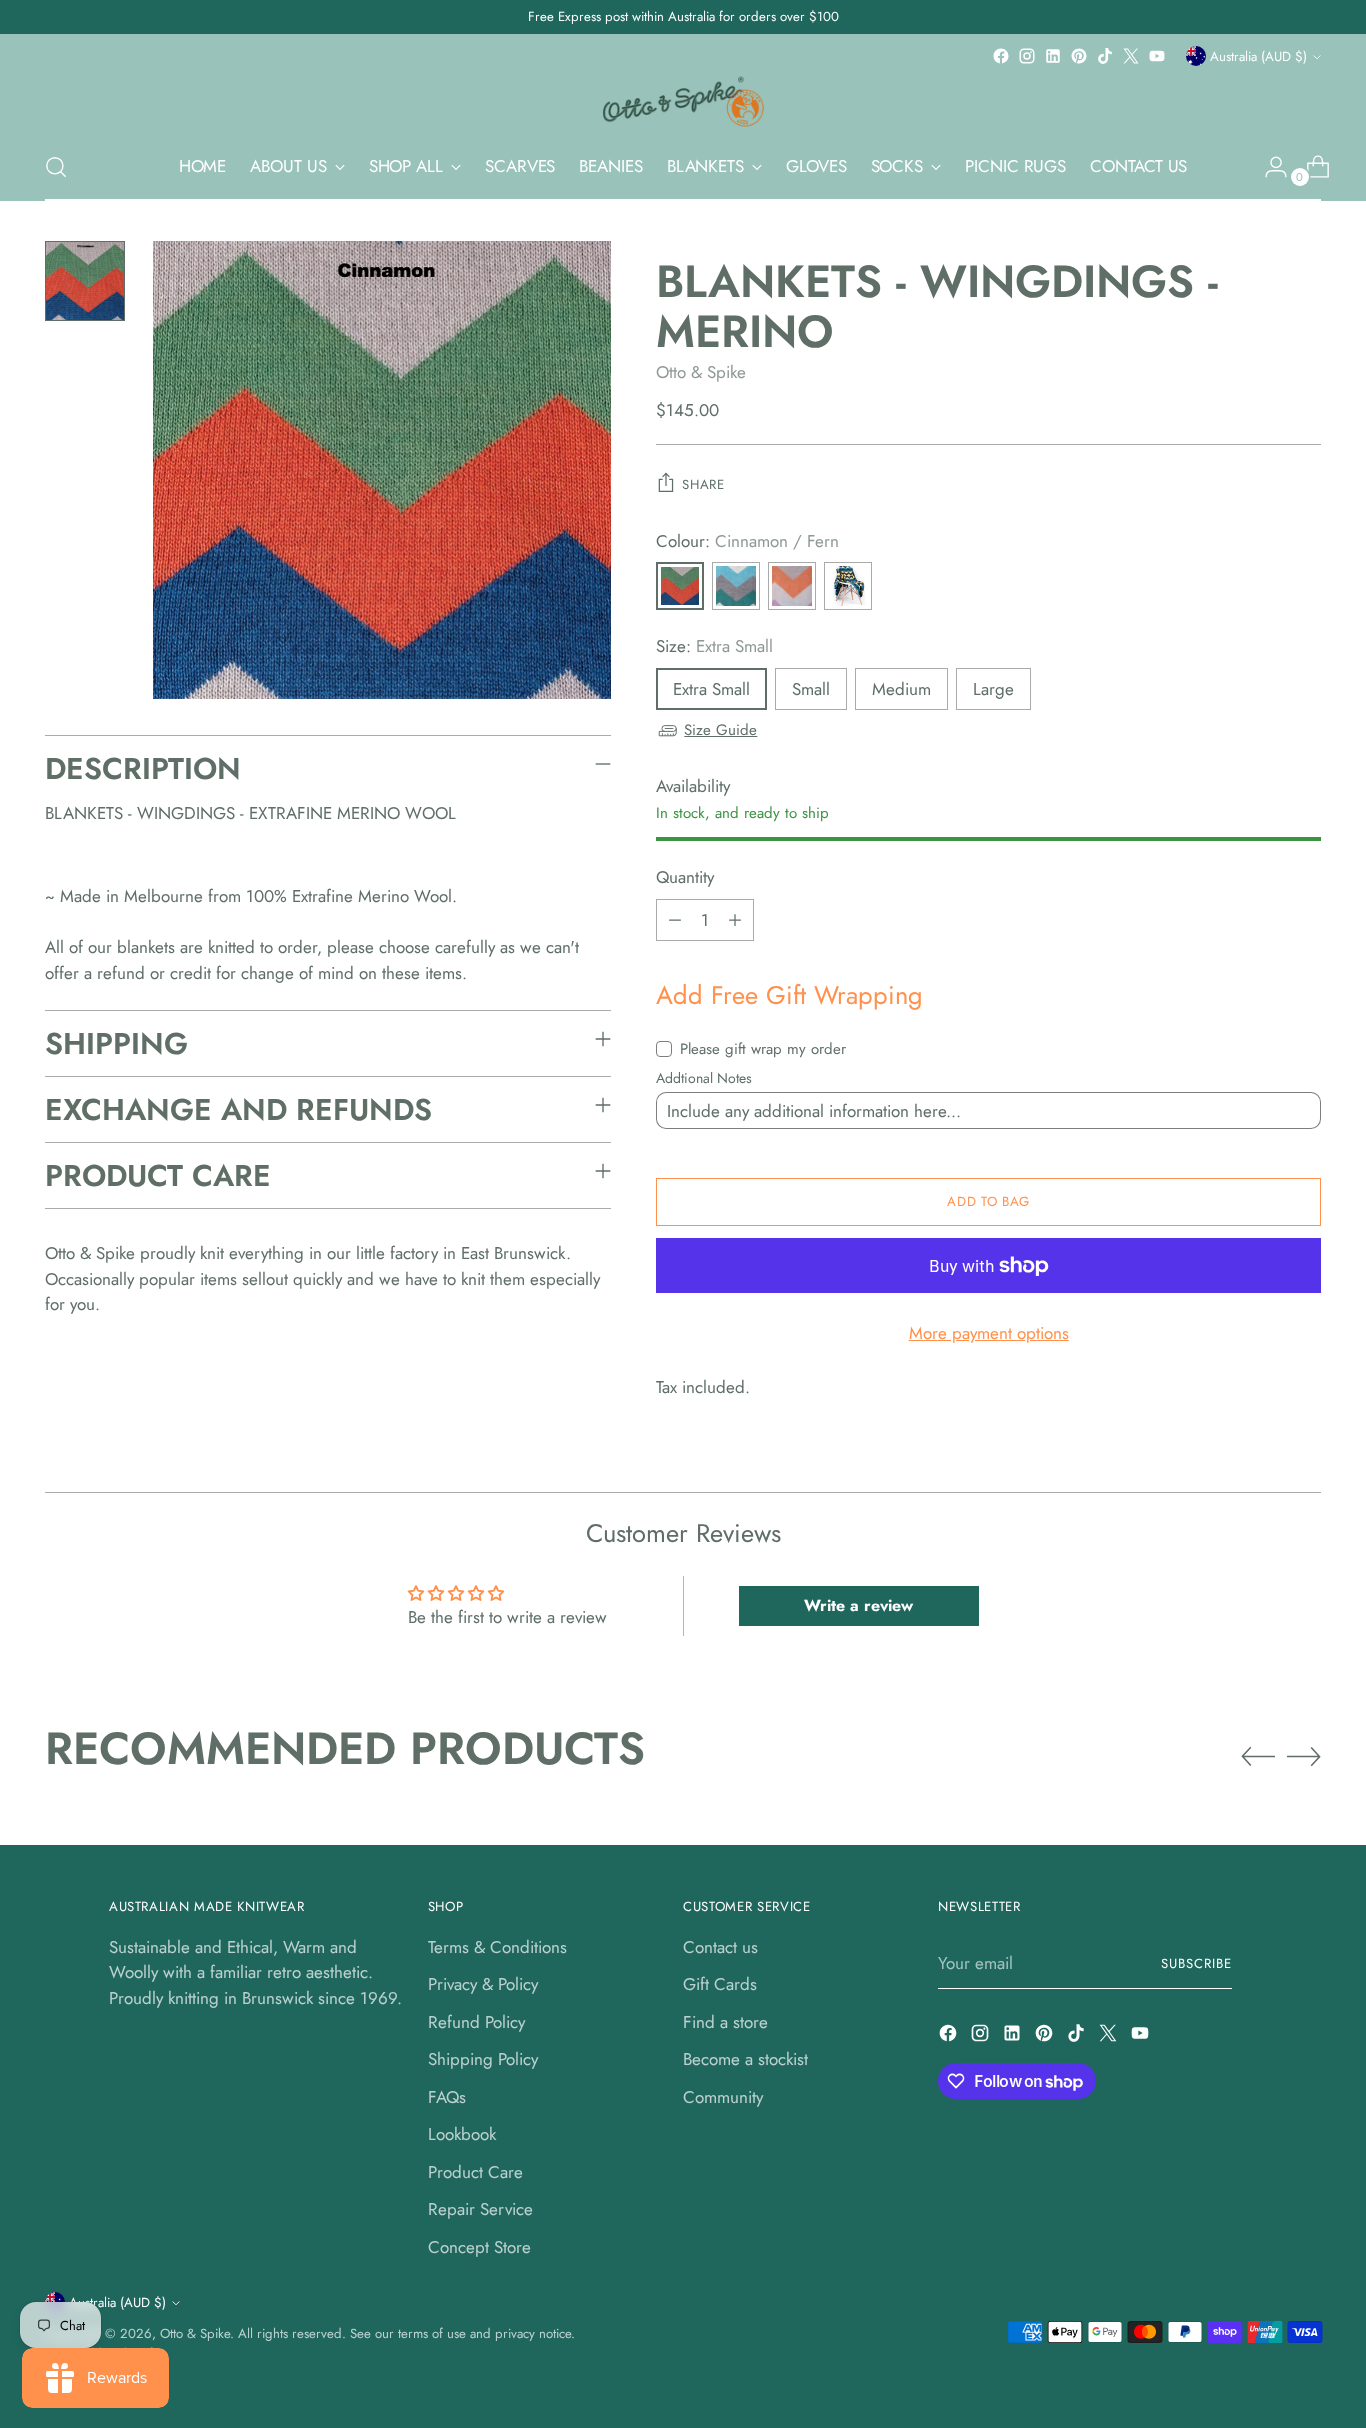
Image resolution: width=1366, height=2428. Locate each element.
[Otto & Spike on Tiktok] (1105, 56)
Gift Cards (720, 1984)
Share (703, 484)
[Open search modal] (56, 167)
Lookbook (462, 2134)
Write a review (858, 1605)
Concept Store (479, 2247)
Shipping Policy (483, 2059)
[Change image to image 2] (85, 281)
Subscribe (1196, 1963)
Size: (714, 646)
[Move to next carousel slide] (1304, 1756)
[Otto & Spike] (683, 101)
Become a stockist (745, 2059)
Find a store (725, 2022)
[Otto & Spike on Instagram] (1027, 56)
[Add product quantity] (735, 920)
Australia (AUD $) (1258, 56)
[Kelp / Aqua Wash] (736, 586)
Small (811, 689)
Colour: (747, 541)
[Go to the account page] (1268, 167)
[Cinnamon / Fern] (680, 586)
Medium (901, 689)
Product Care (475, 2172)
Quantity (685, 877)
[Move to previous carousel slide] (1258, 1757)
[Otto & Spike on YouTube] (1157, 56)
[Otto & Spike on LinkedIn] (1053, 56)
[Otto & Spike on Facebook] (1001, 56)
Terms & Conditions (497, 1947)
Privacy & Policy (483, 1984)
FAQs (447, 2097)
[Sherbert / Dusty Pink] (792, 586)
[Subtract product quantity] (675, 920)
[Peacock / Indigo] (848, 586)
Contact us (720, 1947)
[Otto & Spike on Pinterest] (1079, 56)
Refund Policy (476, 2022)
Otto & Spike (701, 372)
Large (993, 689)
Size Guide (720, 730)
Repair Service (480, 2209)
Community (723, 2097)
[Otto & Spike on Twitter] (1131, 56)
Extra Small (711, 689)
